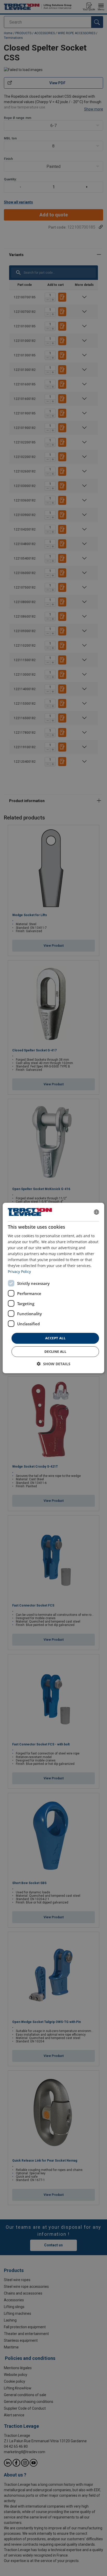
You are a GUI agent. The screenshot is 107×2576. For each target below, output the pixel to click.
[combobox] (97, 1212)
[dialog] (53, 1288)
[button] (54, 1364)
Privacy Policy (19, 1272)
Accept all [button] (55, 1338)
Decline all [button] (55, 1351)
